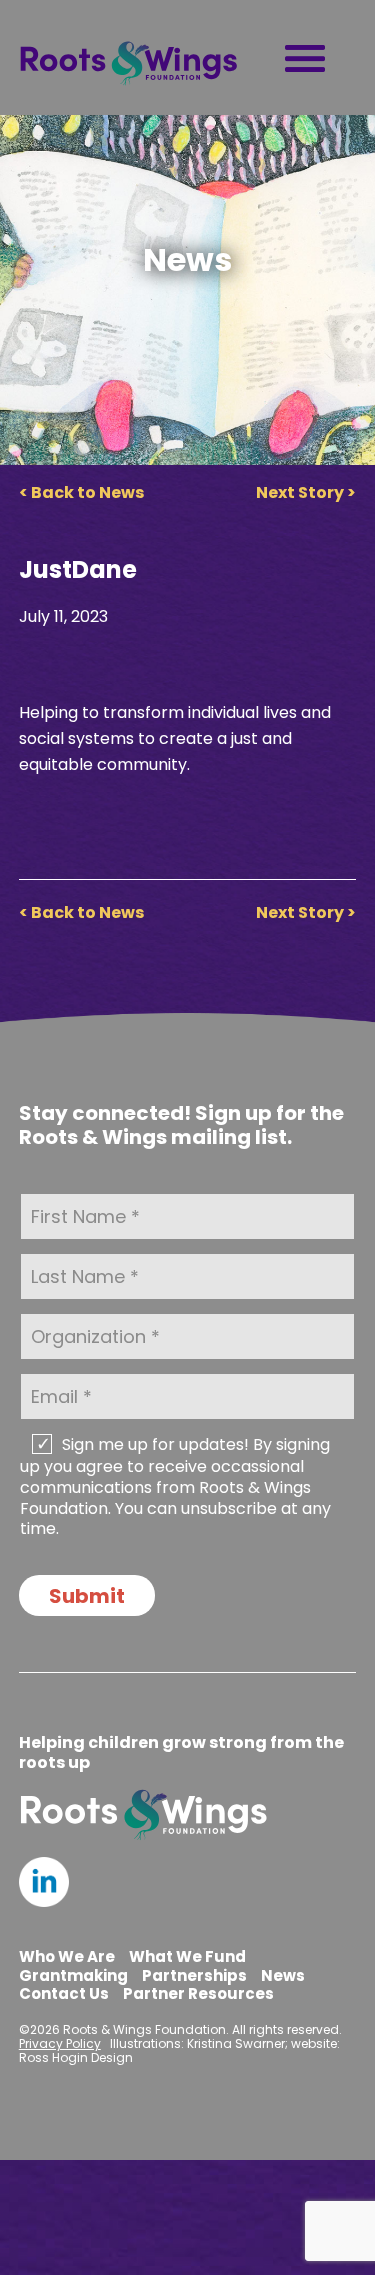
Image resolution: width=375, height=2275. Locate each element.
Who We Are (67, 1956)
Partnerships (194, 1975)
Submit (87, 1596)
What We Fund (187, 1956)
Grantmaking (73, 1975)
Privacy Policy (60, 2043)
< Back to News (81, 492)
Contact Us (64, 1993)
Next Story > (306, 492)
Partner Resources (198, 1993)
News (283, 1975)
